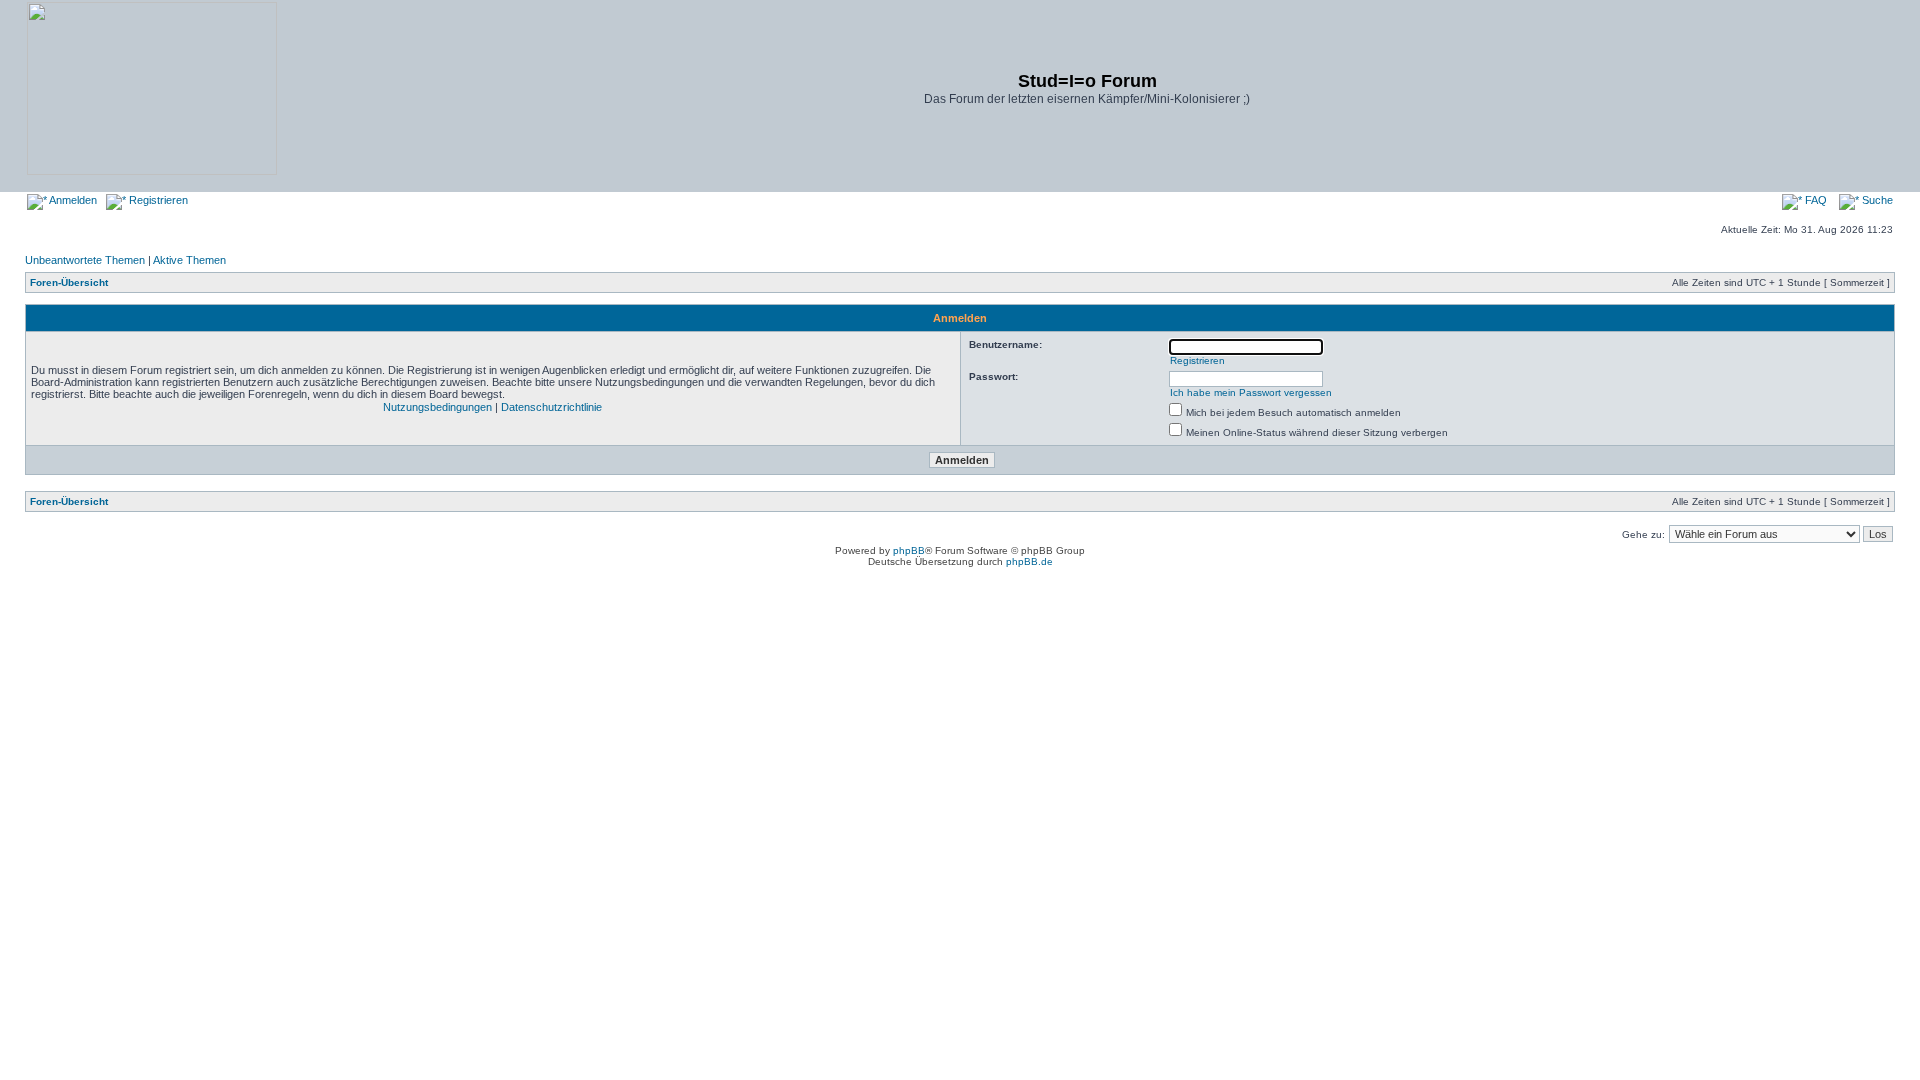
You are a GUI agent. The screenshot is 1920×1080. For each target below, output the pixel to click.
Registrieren (157, 200)
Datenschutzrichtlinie (551, 407)
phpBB (909, 550)
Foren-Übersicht (69, 282)
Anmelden (72, 200)
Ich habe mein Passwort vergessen (1251, 392)
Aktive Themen (189, 260)
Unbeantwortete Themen (85, 260)
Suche (1876, 200)
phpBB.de (1029, 561)
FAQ (1814, 200)
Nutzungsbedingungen (437, 407)
